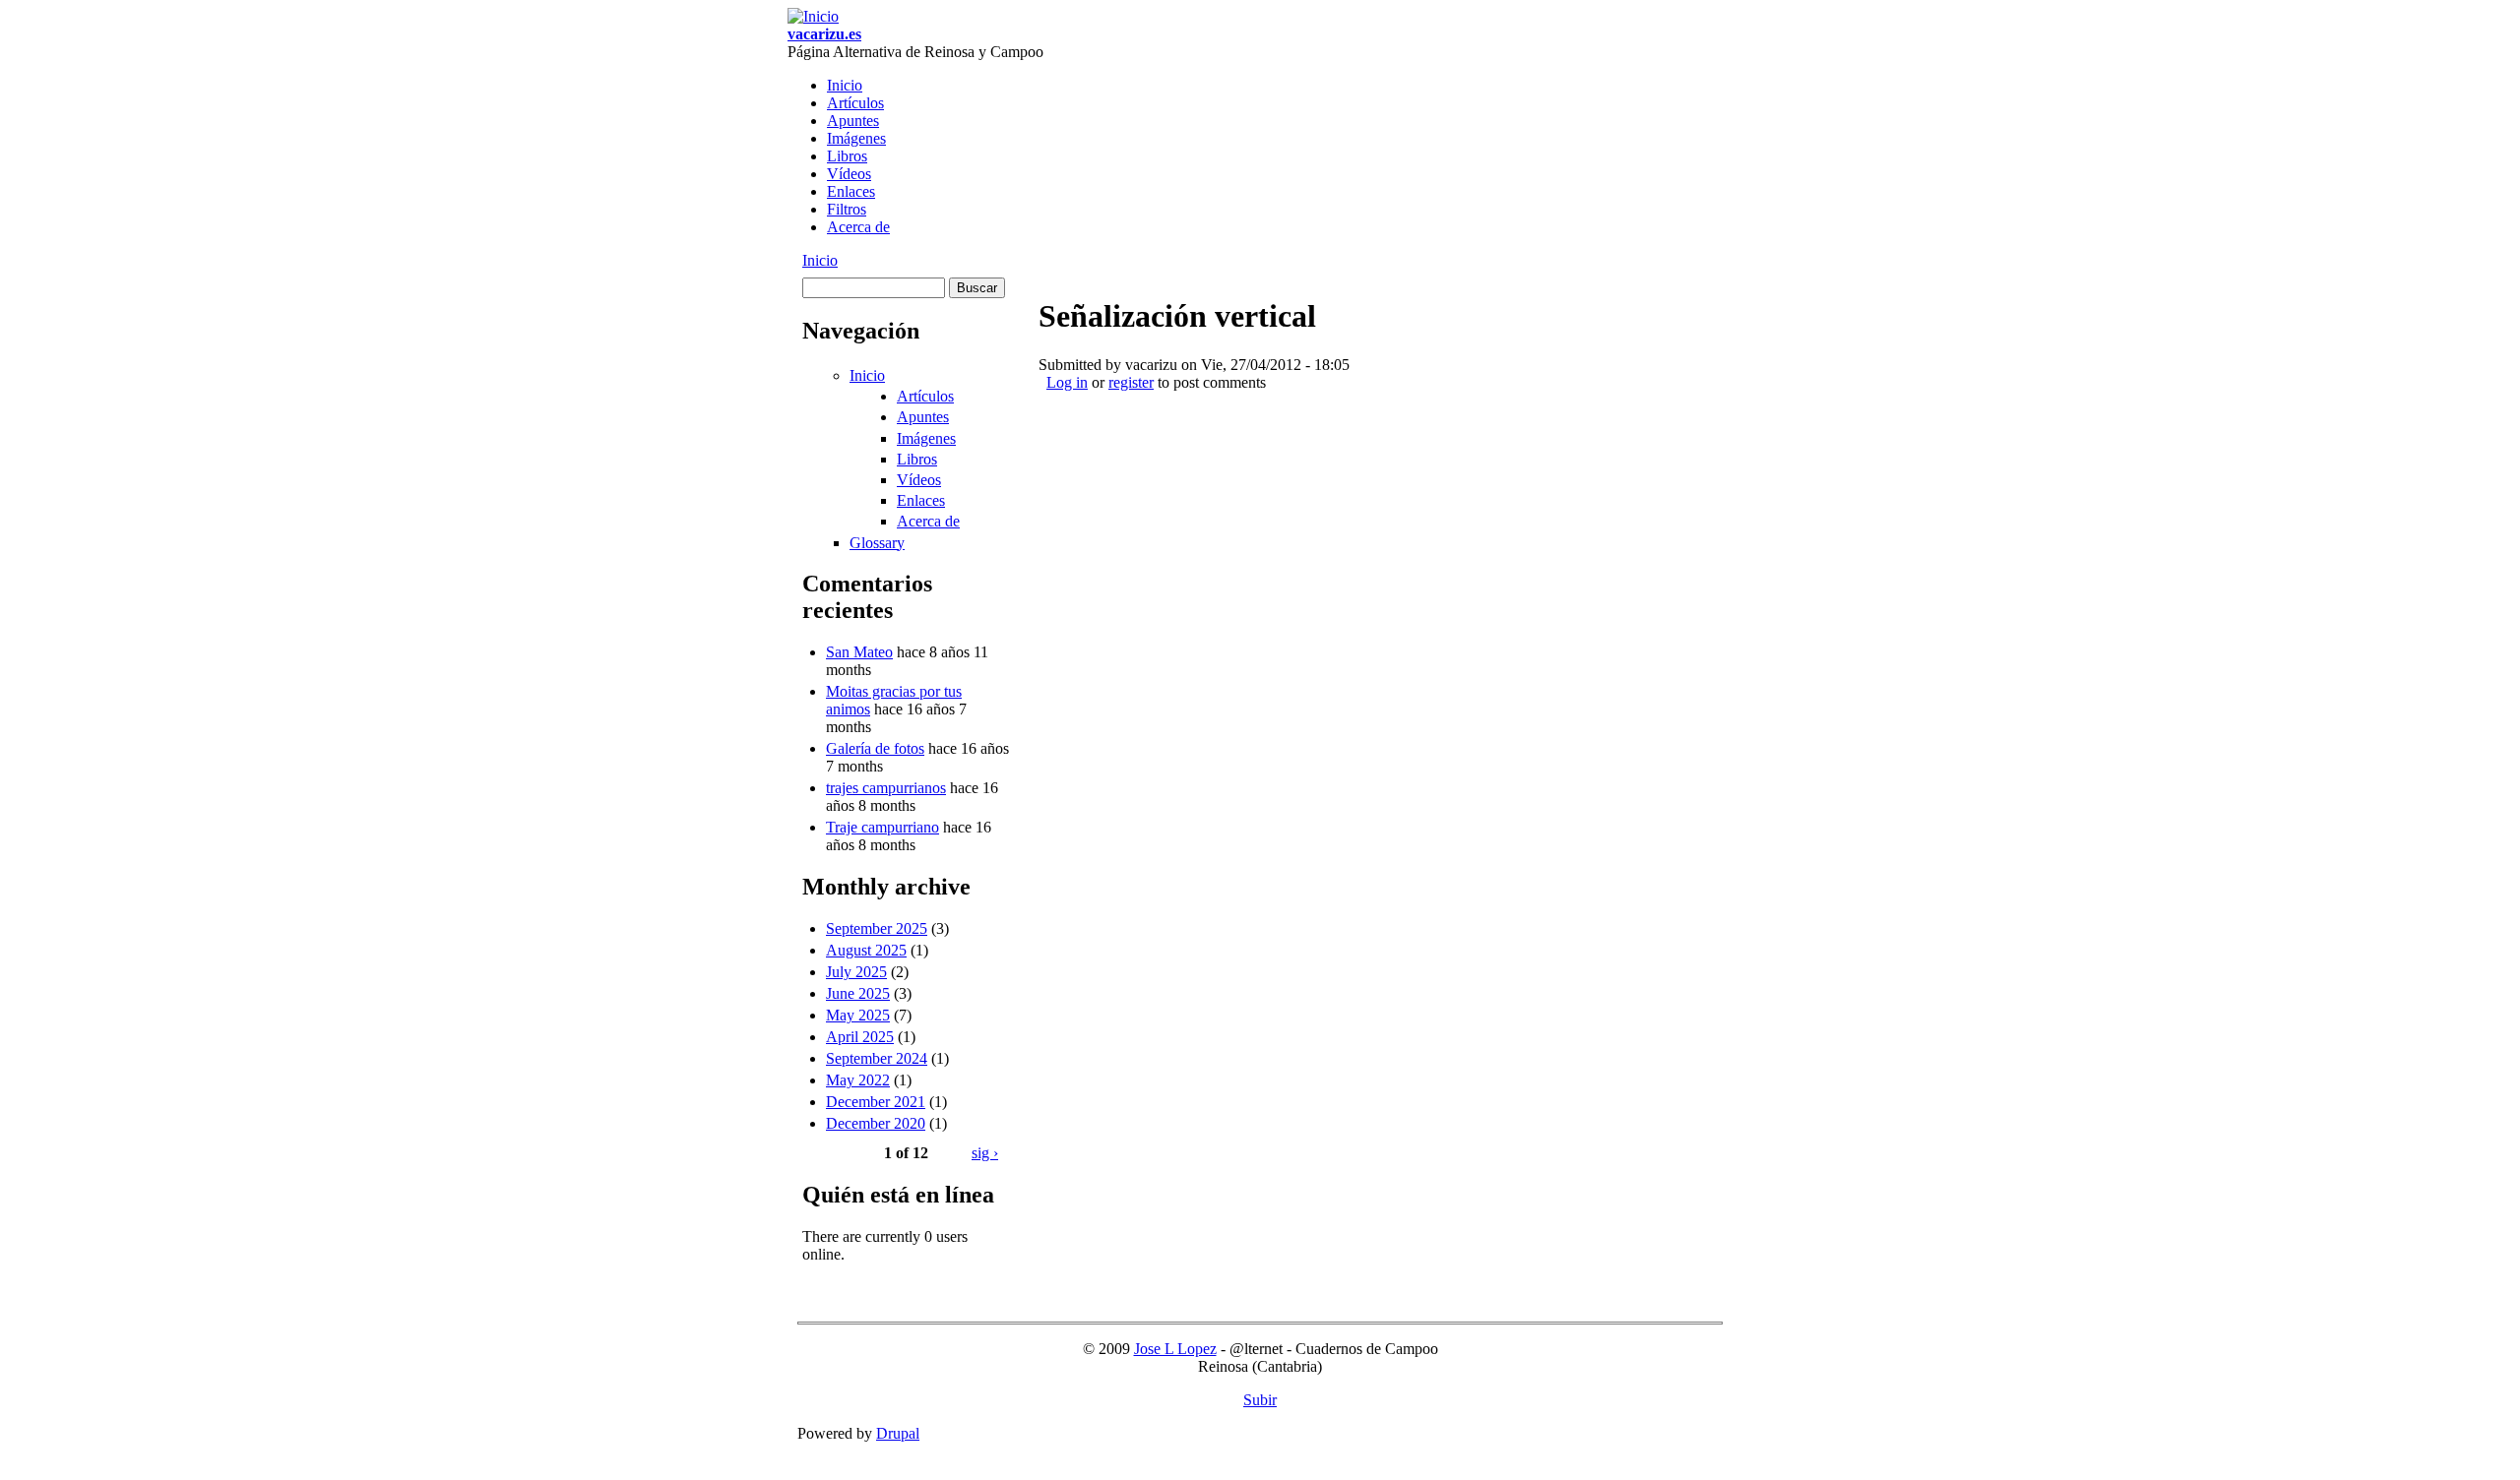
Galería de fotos (875, 748)
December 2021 (876, 1102)
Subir (1260, 1400)
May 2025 (858, 1015)
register (1131, 382)
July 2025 (856, 972)
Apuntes (853, 121)
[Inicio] (813, 16)
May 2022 (858, 1080)
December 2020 (876, 1123)
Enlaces (851, 191)
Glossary (877, 543)
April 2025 (860, 1037)
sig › (985, 1153)
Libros (847, 156)
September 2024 (877, 1058)
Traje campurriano (882, 827)
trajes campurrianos (886, 788)
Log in (1067, 382)
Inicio (845, 85)
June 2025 (858, 993)
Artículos (855, 103)
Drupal (898, 1433)
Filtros (847, 209)
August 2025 (866, 950)
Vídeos (849, 174)
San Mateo (859, 652)
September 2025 (877, 928)
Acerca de (858, 227)
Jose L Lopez (1175, 1349)
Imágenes (856, 138)
